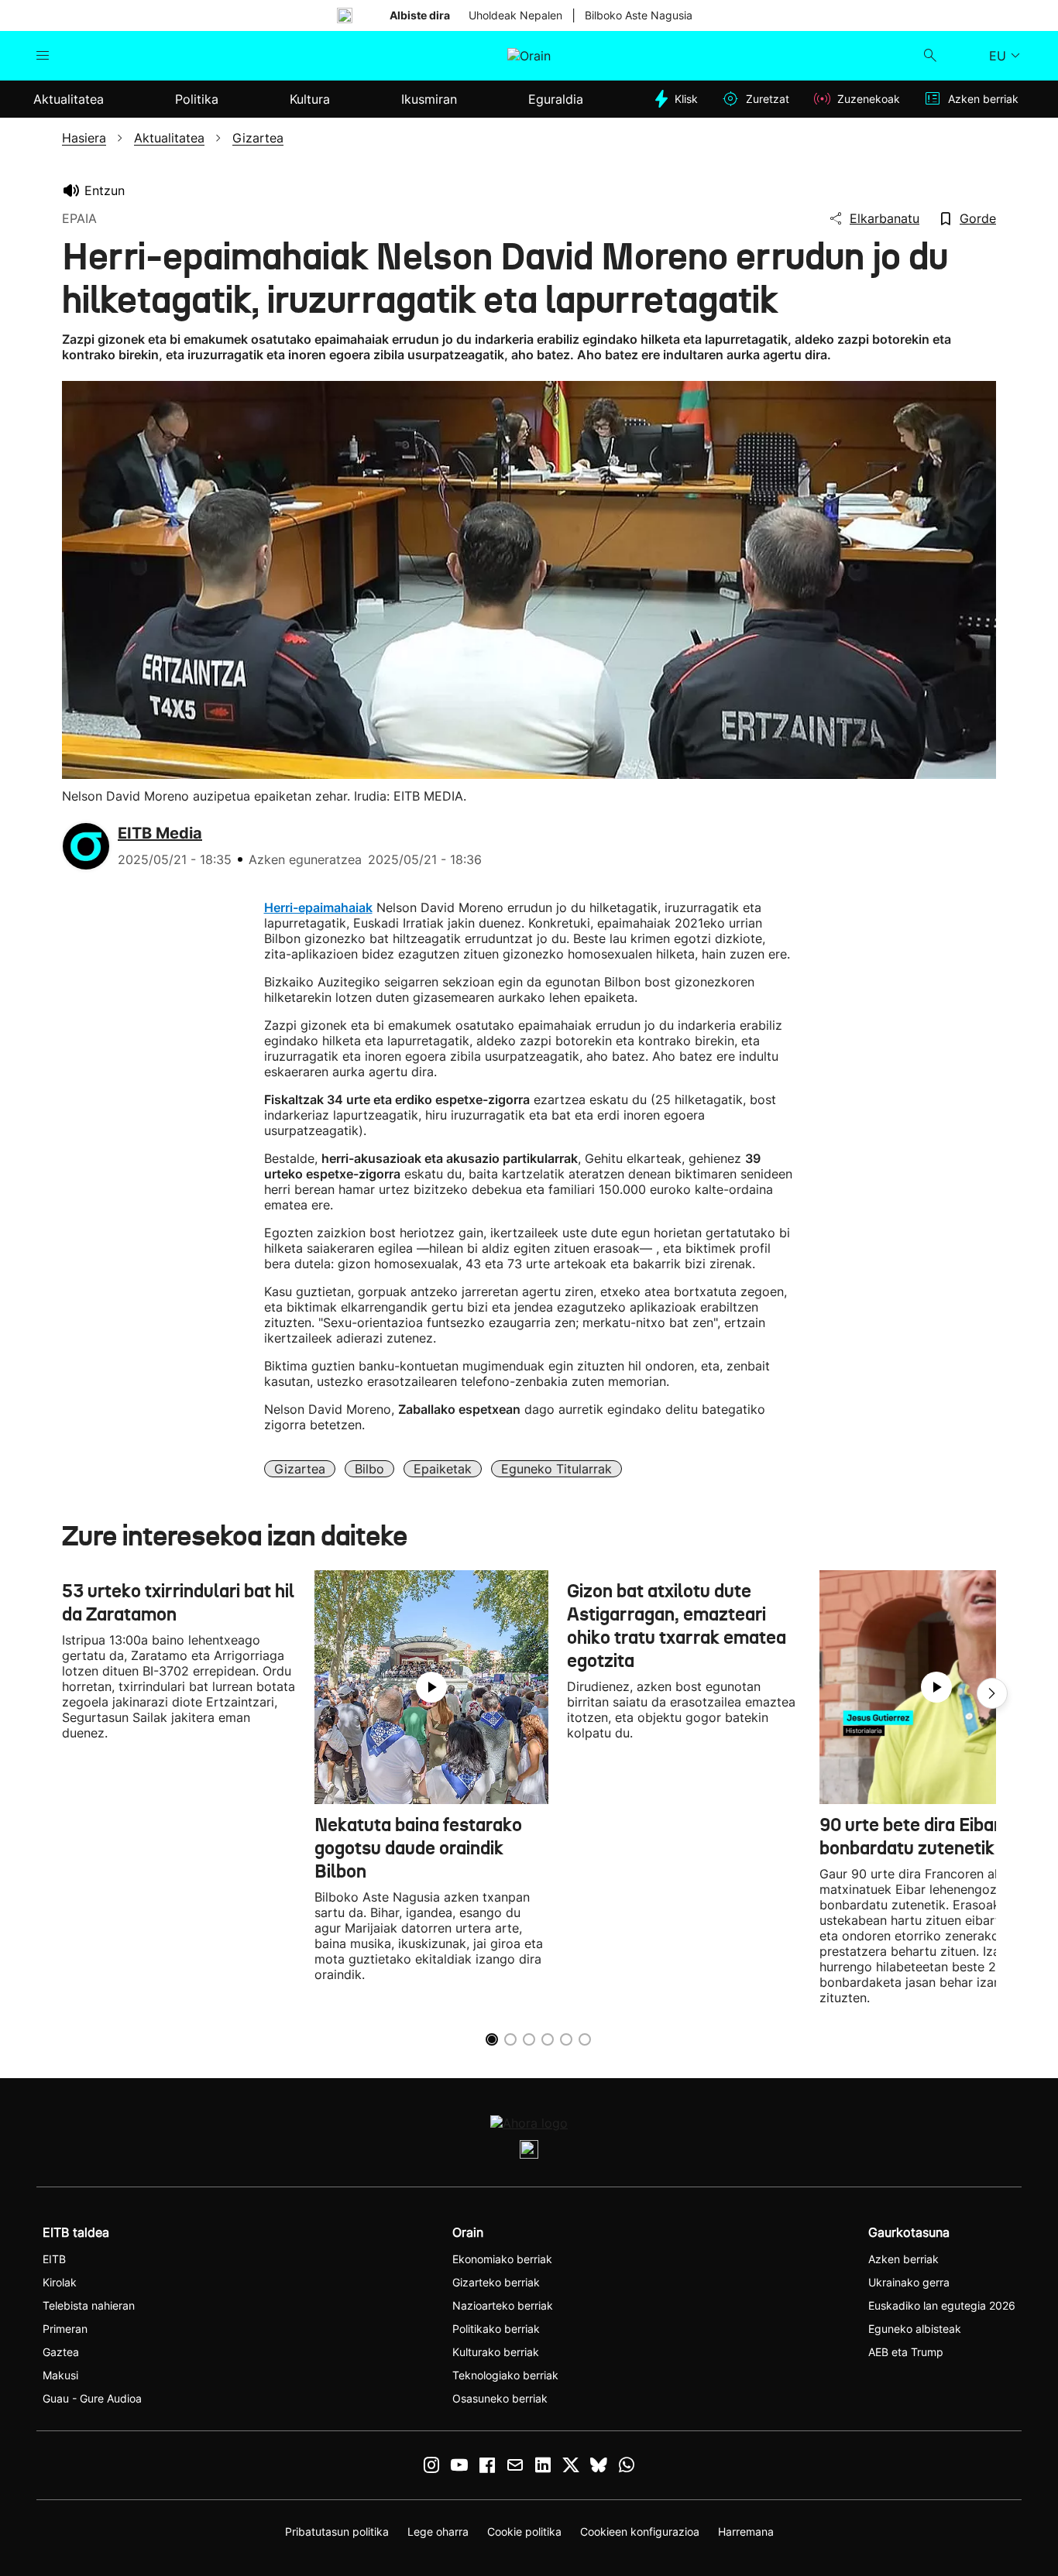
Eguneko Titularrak (556, 1469)
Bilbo (369, 1469)
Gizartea (300, 1469)
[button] (992, 1693)
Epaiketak (443, 1469)
